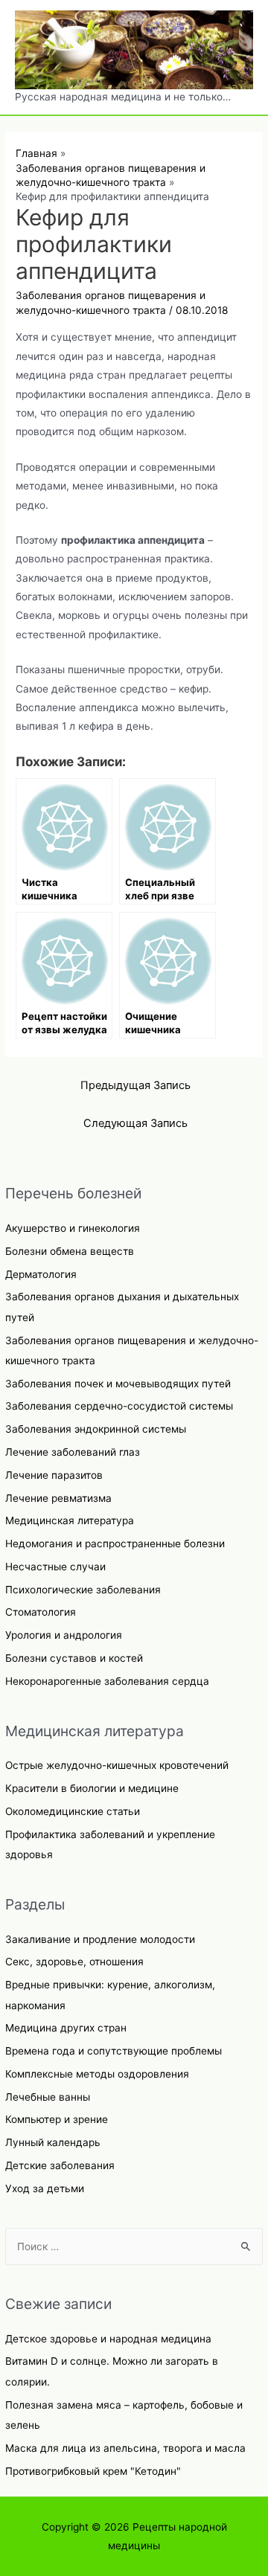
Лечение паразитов (54, 1475)
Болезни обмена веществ (70, 1251)
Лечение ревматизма (58, 1498)
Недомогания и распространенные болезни (115, 1544)
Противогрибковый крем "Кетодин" (93, 2471)
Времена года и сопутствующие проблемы (114, 2051)
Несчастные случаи (55, 1567)
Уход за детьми (45, 2188)
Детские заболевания (60, 2165)
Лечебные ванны (48, 2097)
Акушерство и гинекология (73, 1228)
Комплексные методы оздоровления (97, 2074)
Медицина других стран (66, 2028)
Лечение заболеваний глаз (73, 1452)
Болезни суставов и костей (74, 1658)
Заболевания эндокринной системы (96, 1429)
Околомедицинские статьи (73, 1811)
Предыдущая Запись (135, 1085)
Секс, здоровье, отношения (74, 1962)
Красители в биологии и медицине (92, 1788)
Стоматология (41, 1612)
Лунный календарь (53, 2142)
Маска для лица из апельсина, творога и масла (125, 2448)
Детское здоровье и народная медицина (108, 2339)
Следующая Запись (135, 1123)
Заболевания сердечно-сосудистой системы (119, 1406)
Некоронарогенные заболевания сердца (107, 1681)
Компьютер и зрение (57, 2119)
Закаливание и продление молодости (100, 1939)
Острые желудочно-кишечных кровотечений (117, 1765)
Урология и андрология (64, 1635)
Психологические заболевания (83, 1590)
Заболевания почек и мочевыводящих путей (118, 1384)
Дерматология (41, 1274)
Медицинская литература (70, 1520)
